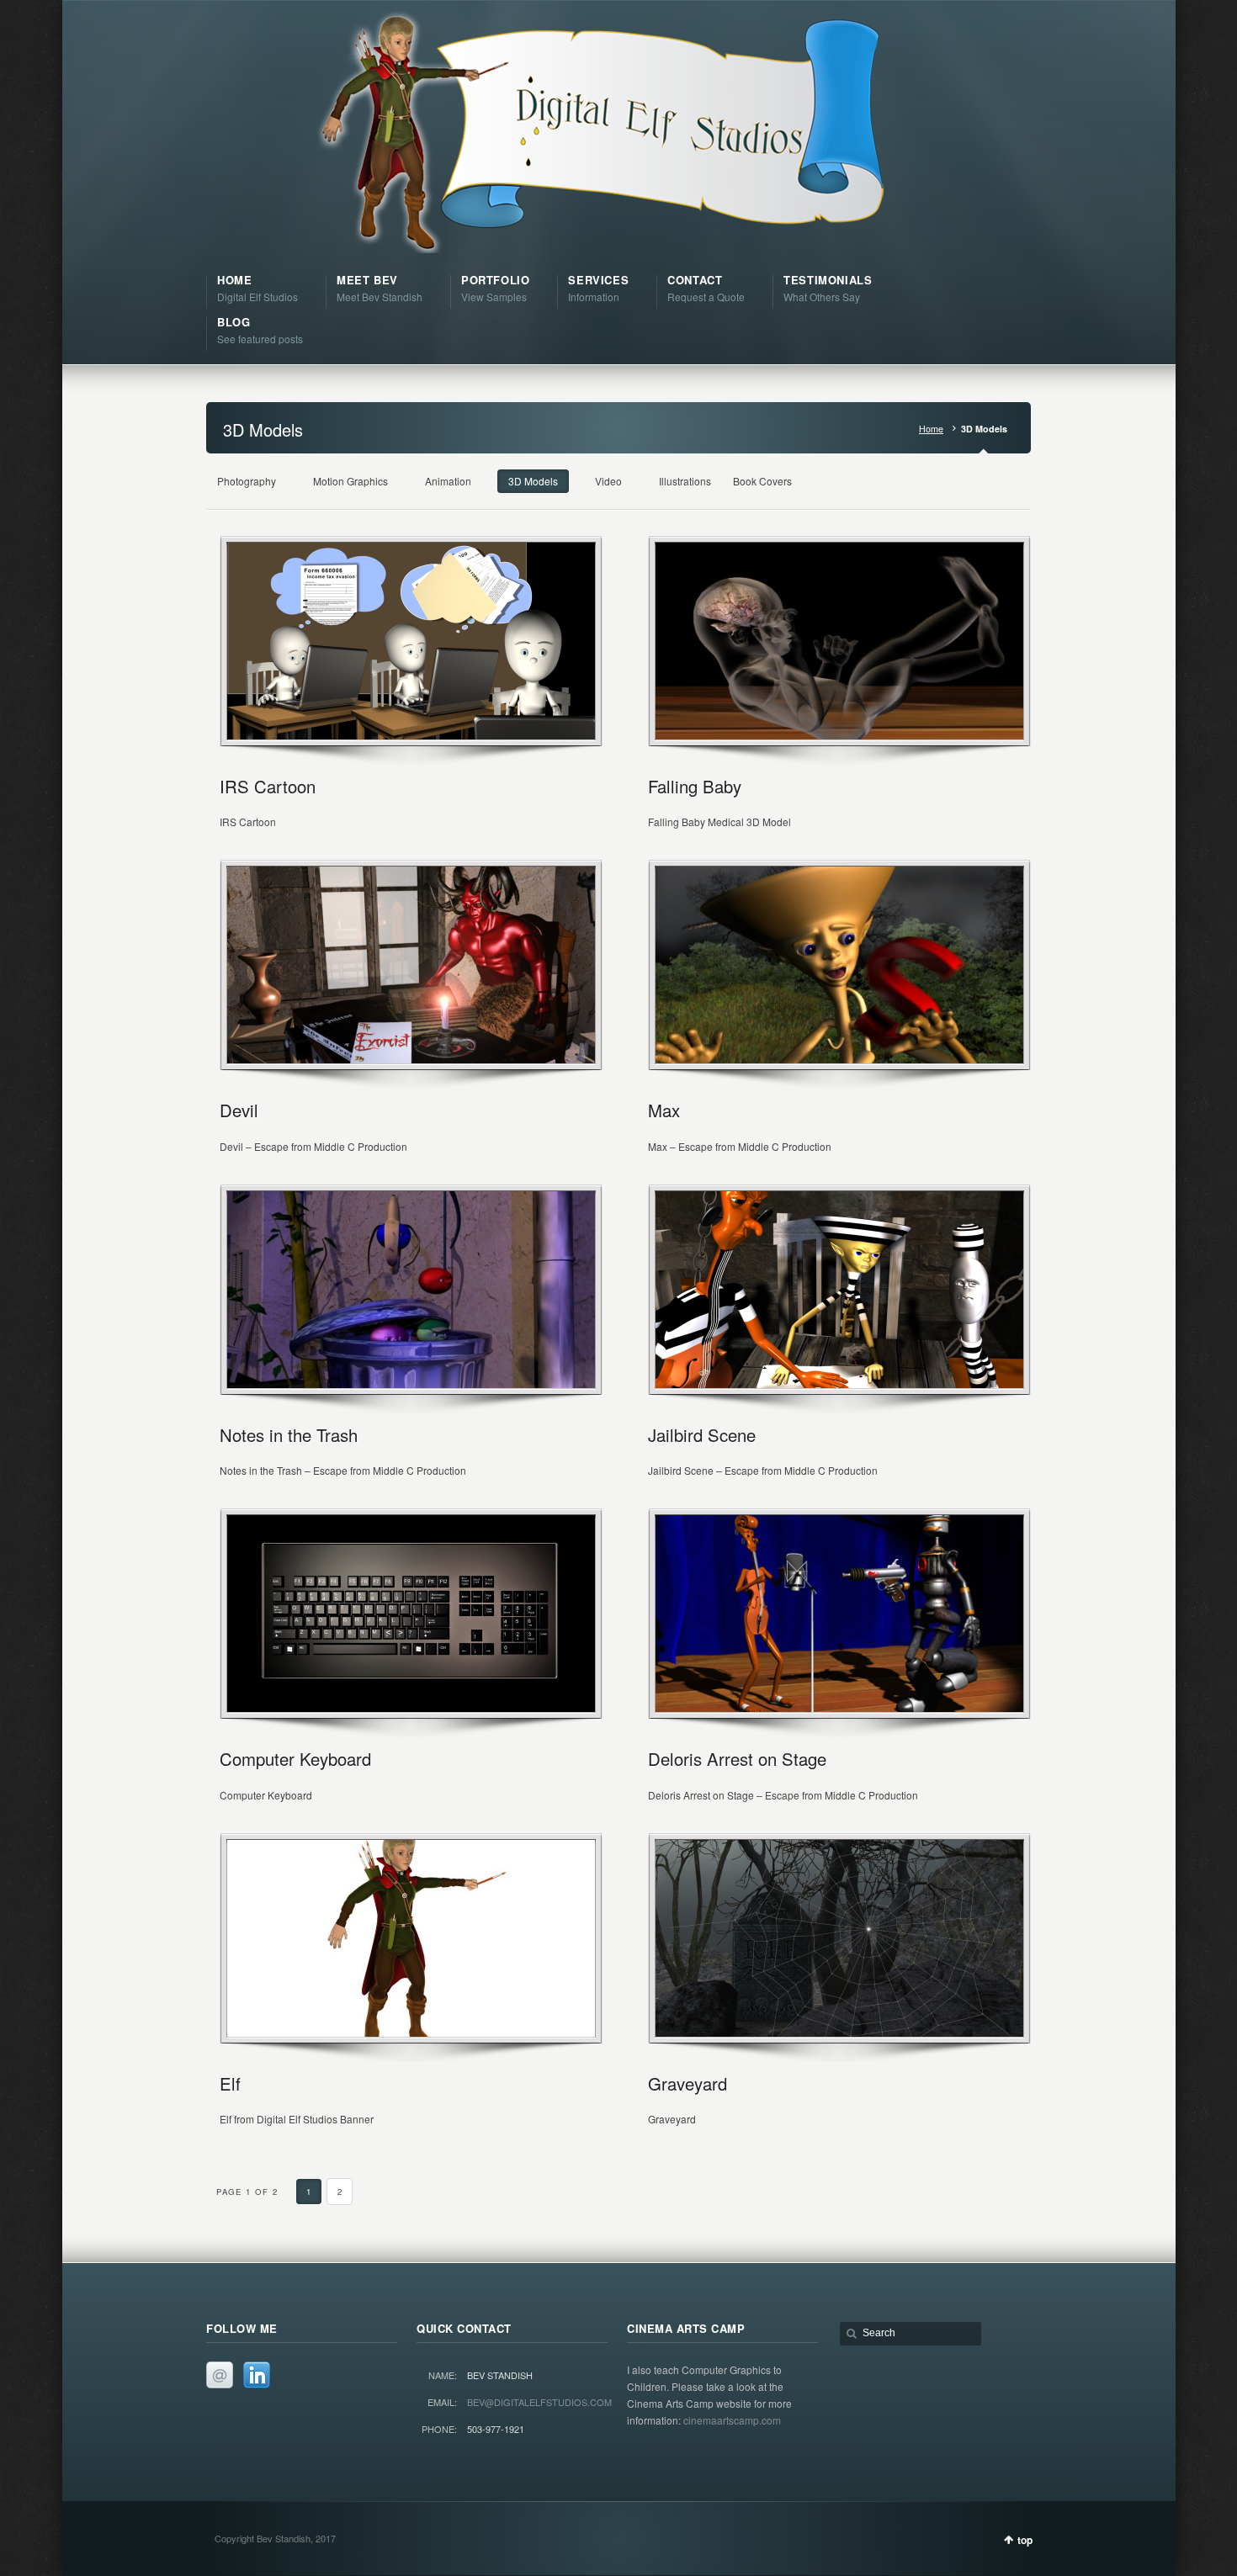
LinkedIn (257, 2375)
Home (931, 429)
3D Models (533, 481)
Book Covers (762, 481)
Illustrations (685, 481)
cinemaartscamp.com (732, 2420)
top (1025, 2540)
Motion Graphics (350, 481)
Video (608, 481)
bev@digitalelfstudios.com (539, 2402)
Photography (247, 481)
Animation (448, 481)
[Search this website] (910, 2334)
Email (220, 2375)
